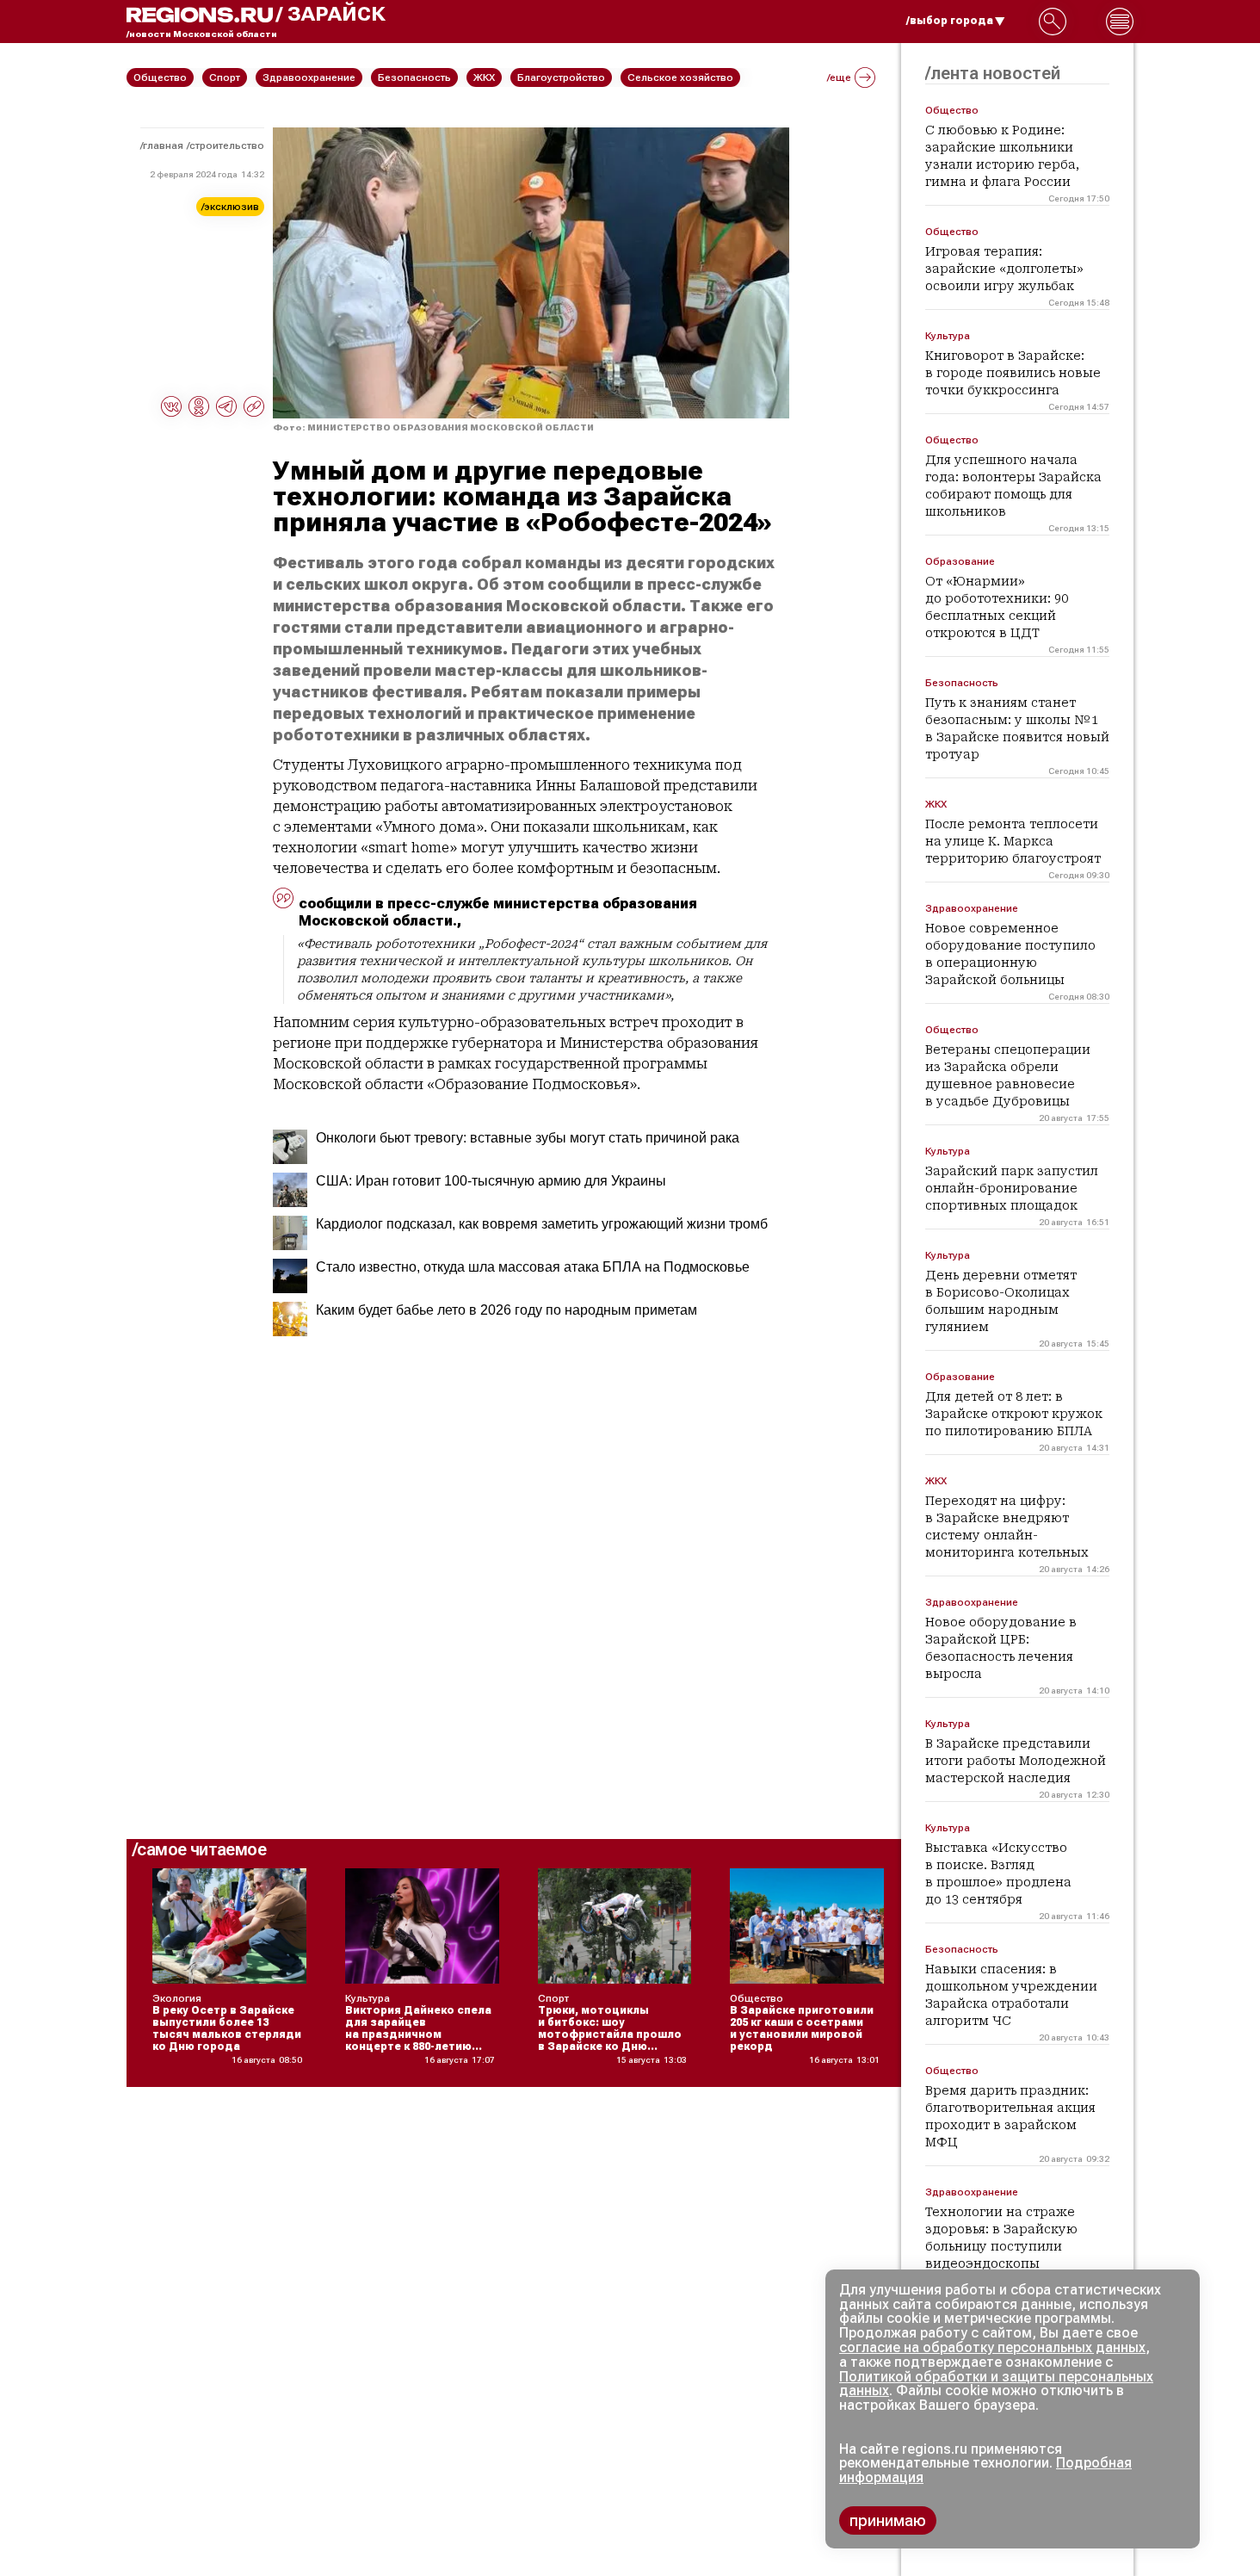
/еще (839, 77)
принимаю (888, 2520)
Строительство (227, 146)
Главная (163, 146)
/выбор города (950, 21)
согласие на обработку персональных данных (992, 2347)
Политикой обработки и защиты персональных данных (996, 2384)
